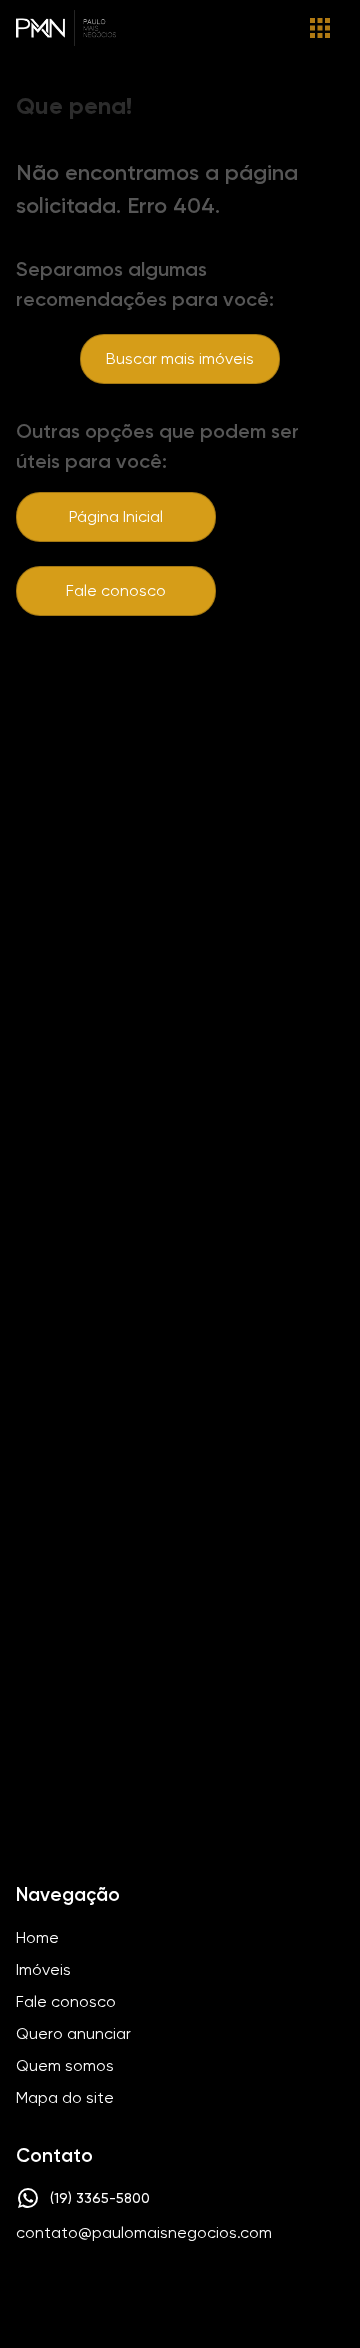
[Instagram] (146, 2294)
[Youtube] (204, 2294)
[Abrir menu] (320, 28)
